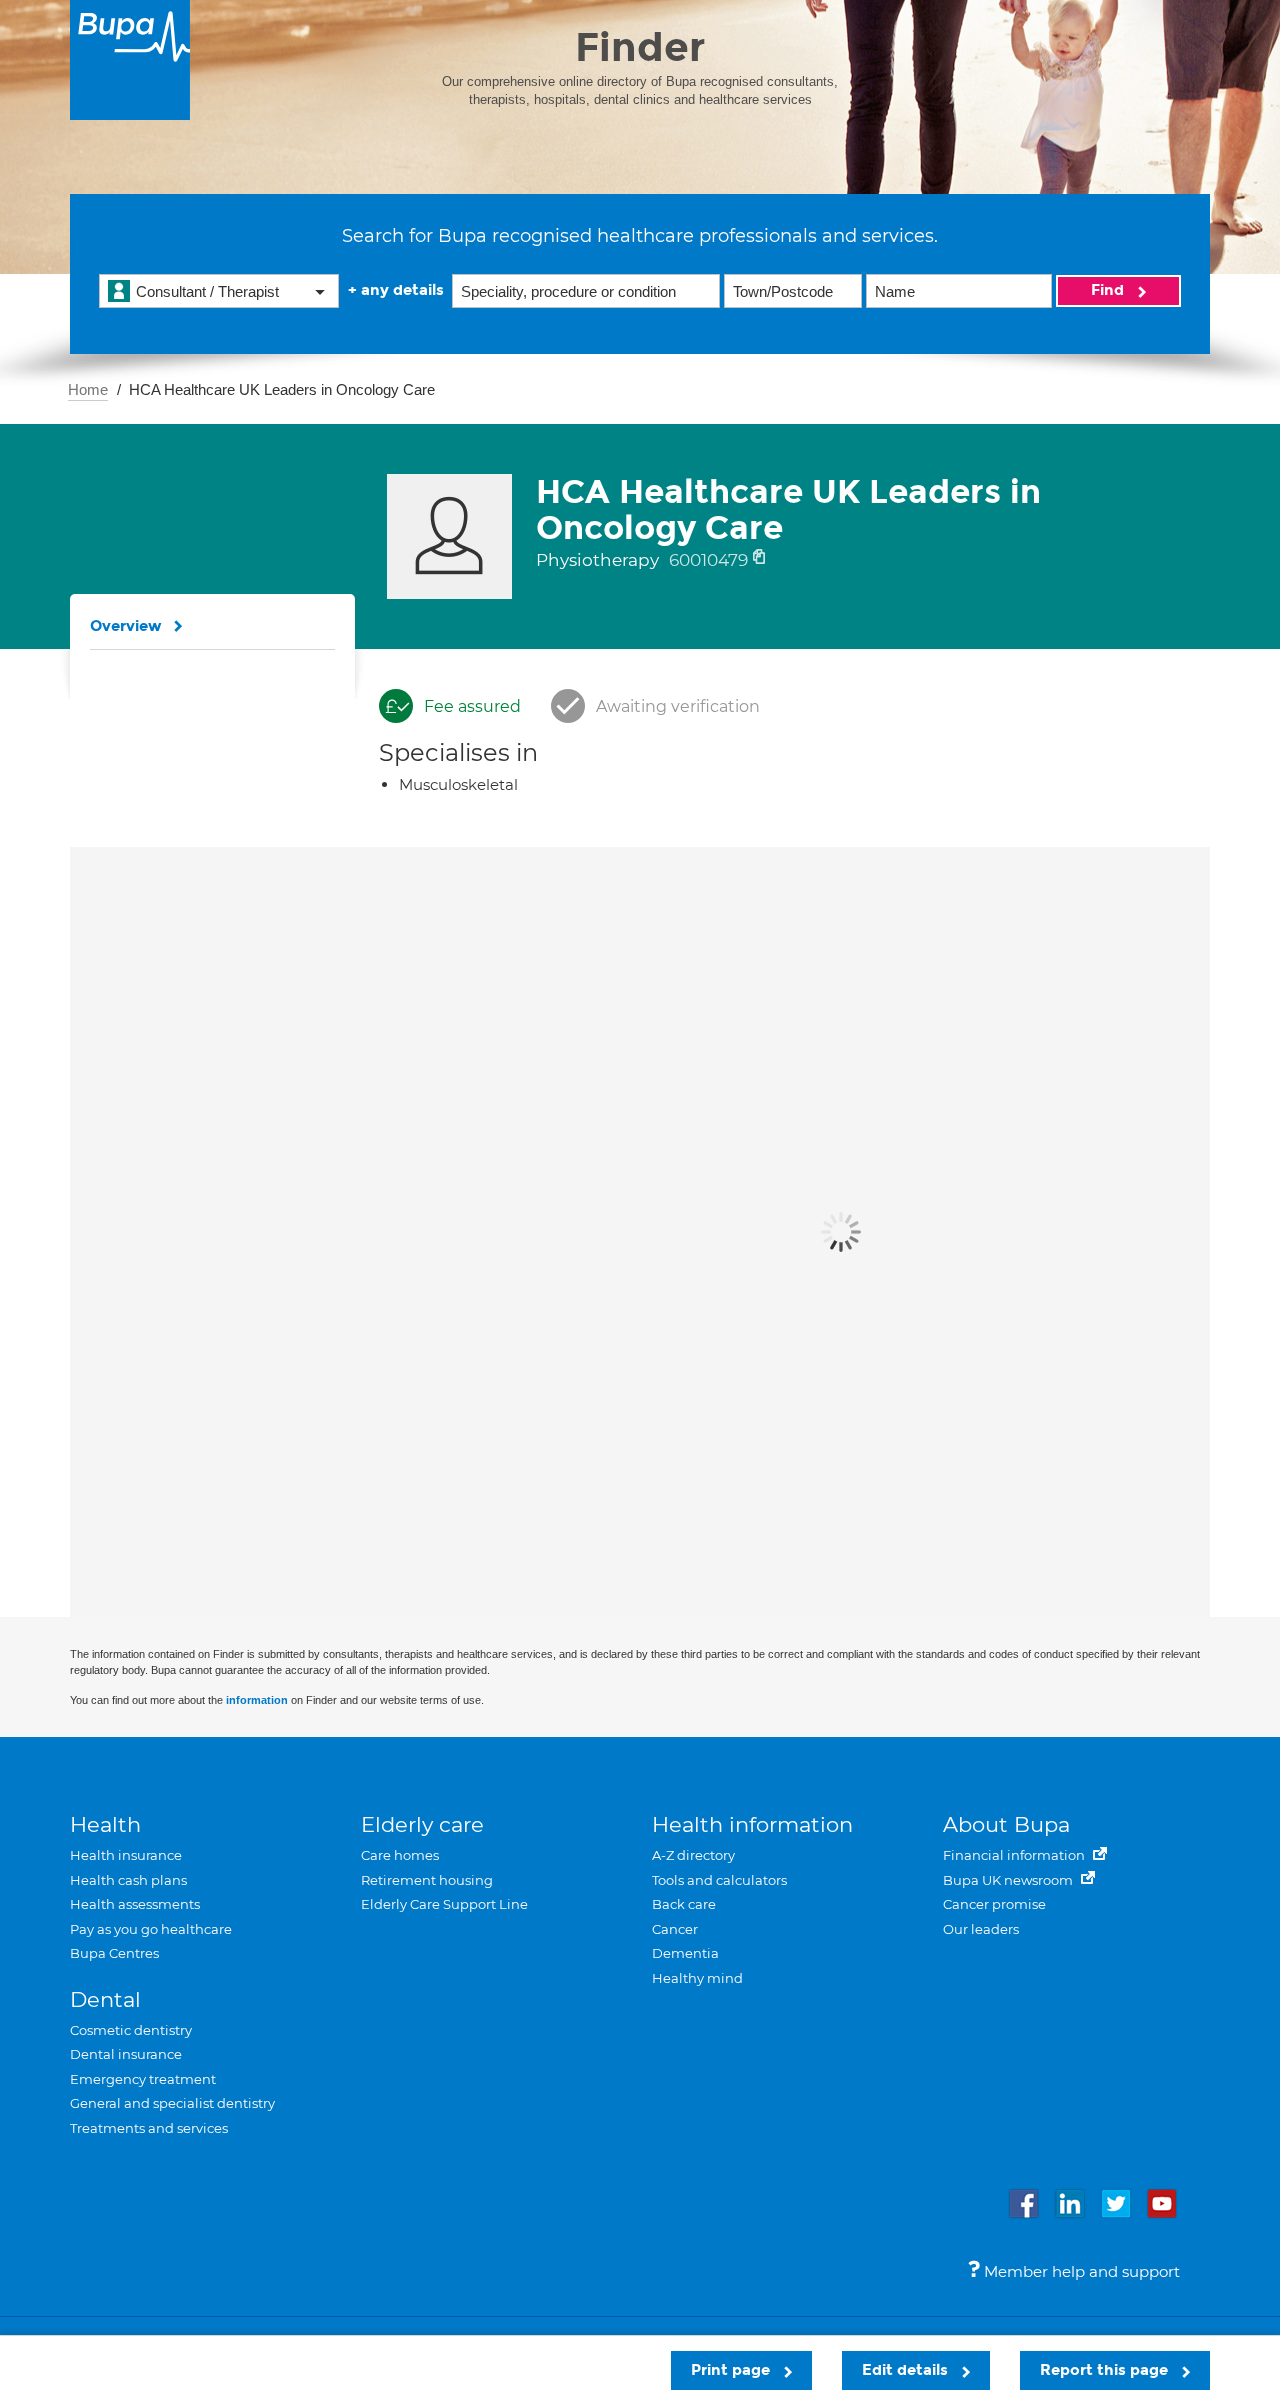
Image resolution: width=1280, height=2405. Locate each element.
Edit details (907, 2370)
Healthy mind (697, 1978)
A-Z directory (693, 1855)
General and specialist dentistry (172, 2103)
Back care (684, 1904)
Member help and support (1080, 2271)
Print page (732, 2370)
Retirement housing (427, 1880)
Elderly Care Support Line (444, 1904)
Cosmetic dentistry (131, 2030)
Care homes (400, 1855)
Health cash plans (128, 1880)
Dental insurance (126, 2054)
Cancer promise (994, 1904)
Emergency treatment (143, 2079)
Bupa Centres (114, 1953)
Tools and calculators (719, 1880)
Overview (126, 626)
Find (1109, 290)
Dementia (685, 1953)
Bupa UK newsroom (1009, 1880)
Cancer (675, 1929)
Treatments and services (149, 2128)
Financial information (1015, 1855)
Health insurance (126, 1855)
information (257, 1700)
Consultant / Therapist (207, 291)
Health (105, 1824)
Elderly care (422, 1824)
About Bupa (1006, 1824)
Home (88, 389)
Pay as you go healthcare (151, 1929)
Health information (752, 1824)
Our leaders (981, 1929)
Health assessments (135, 1904)
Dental (105, 1999)
